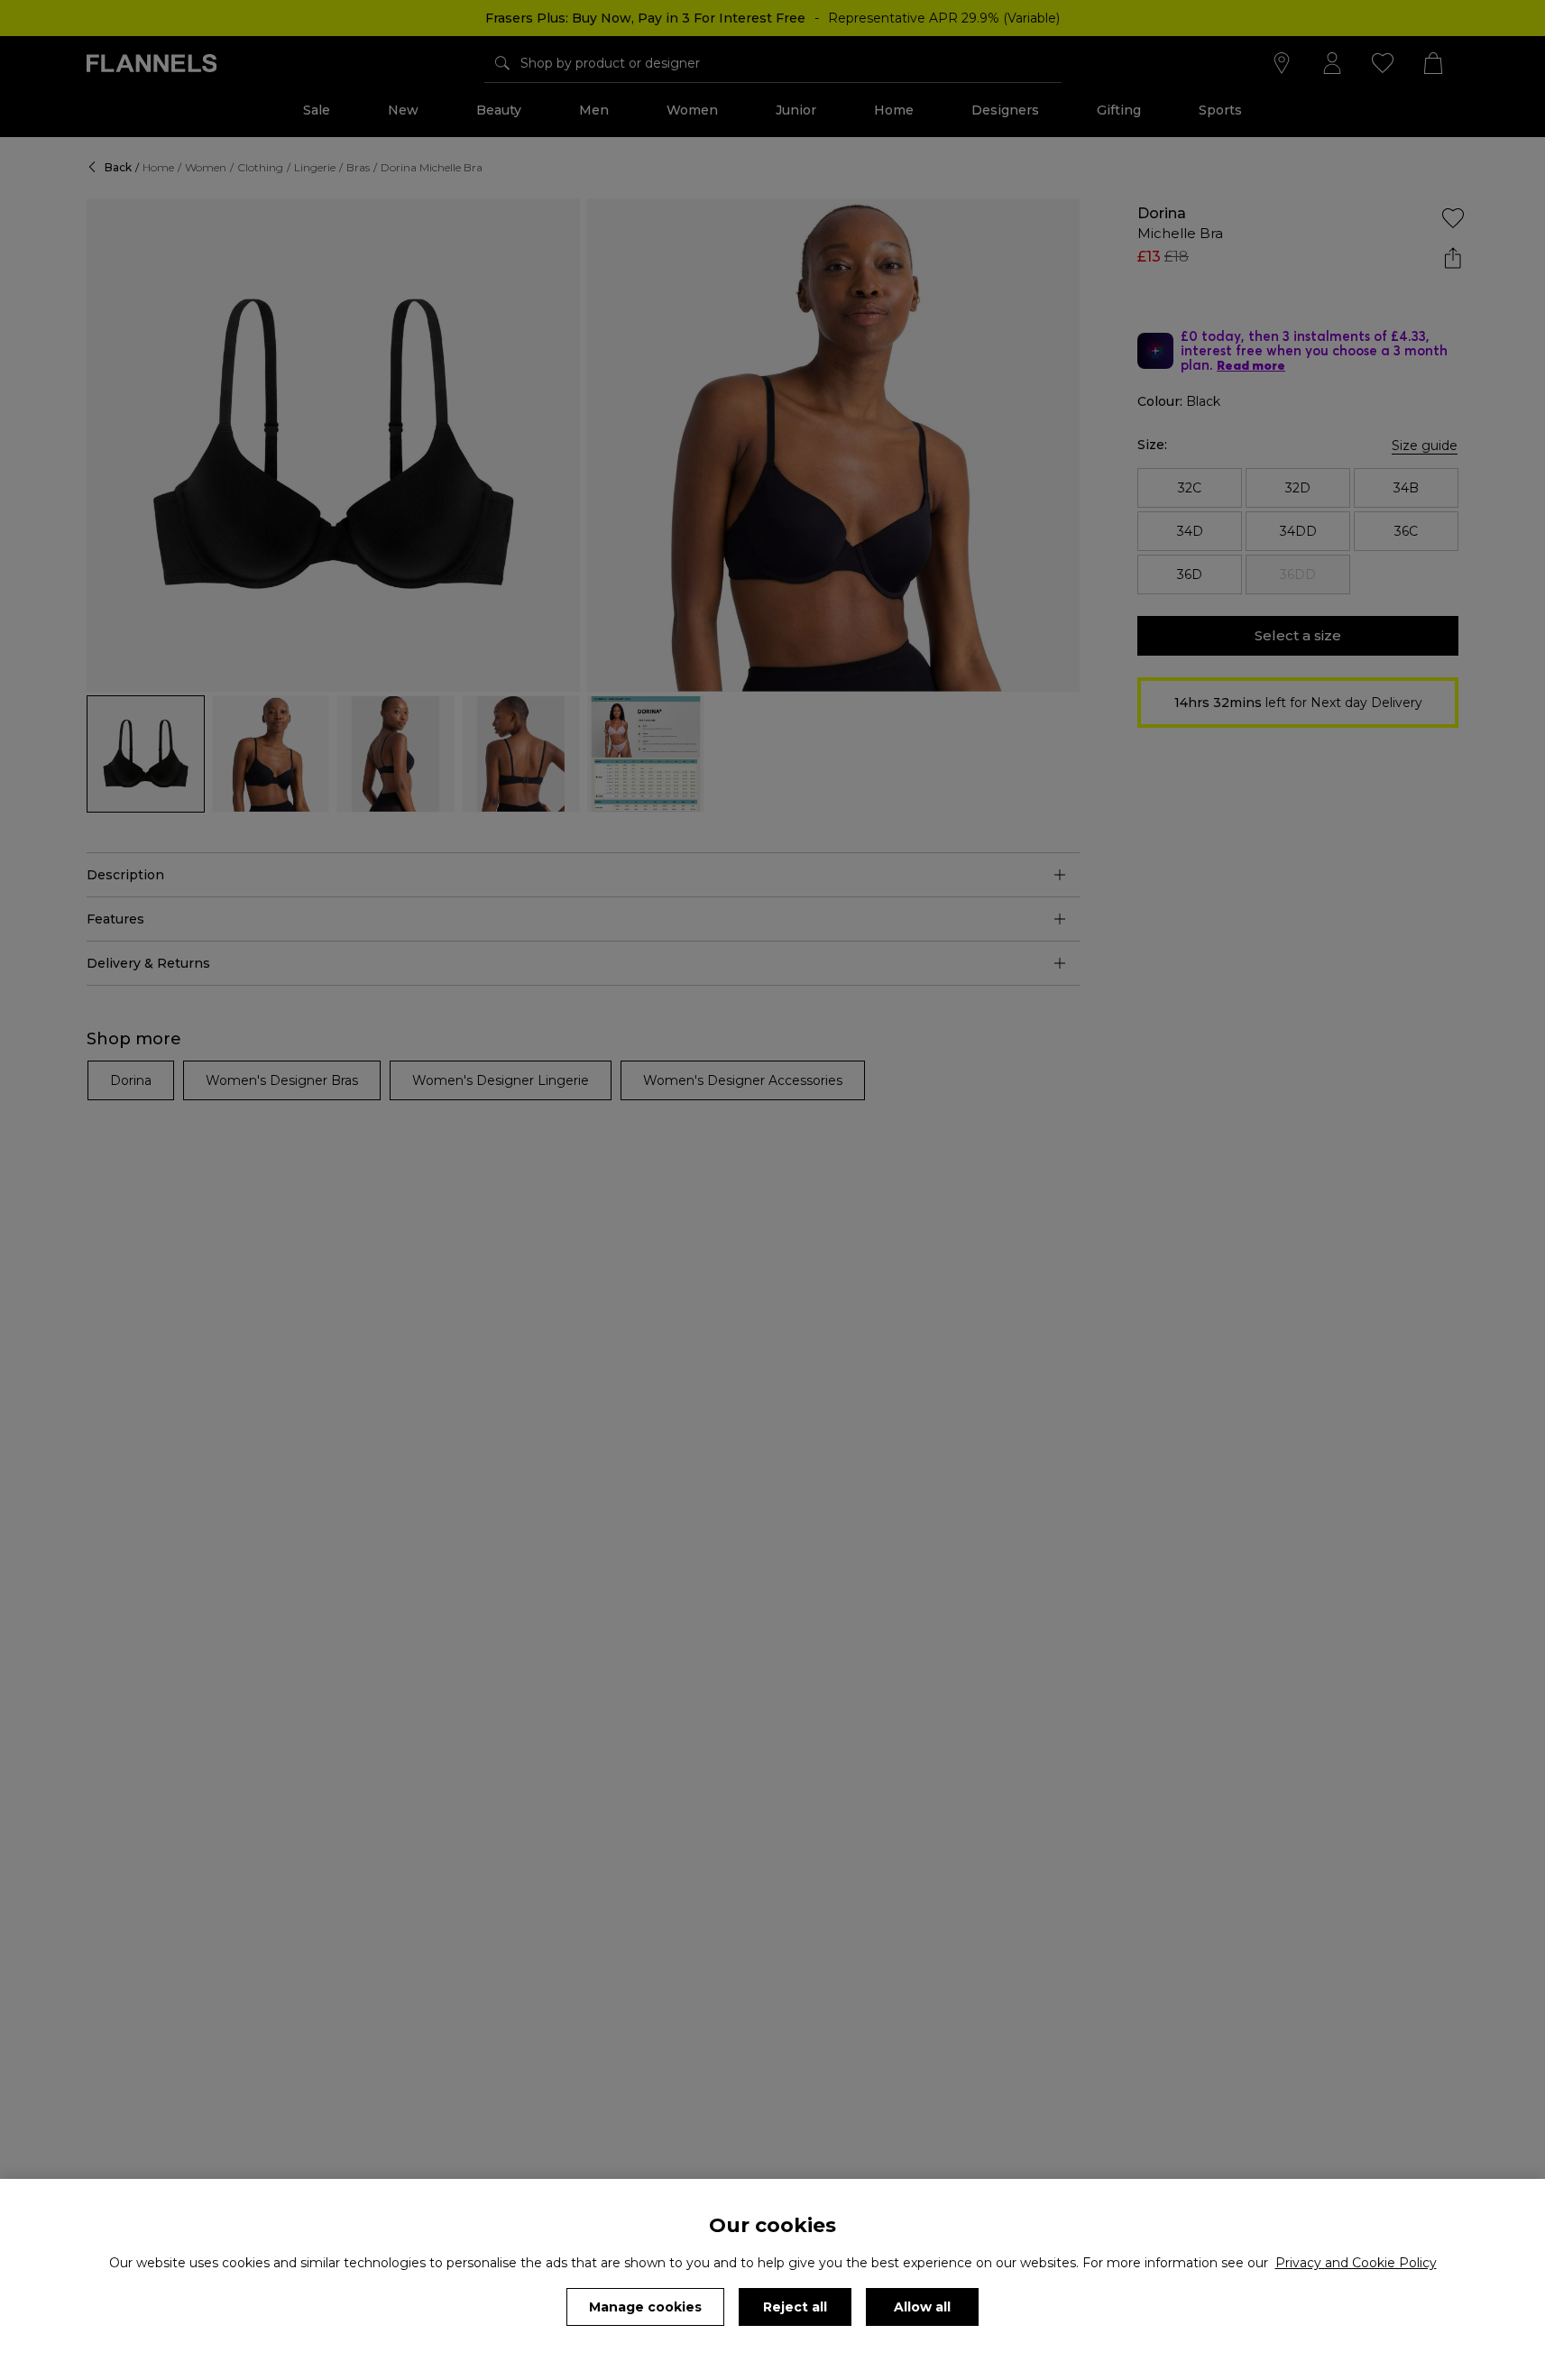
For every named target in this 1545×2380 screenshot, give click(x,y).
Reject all (795, 2307)
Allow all (922, 2307)
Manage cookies (645, 2307)
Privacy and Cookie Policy (1356, 2263)
